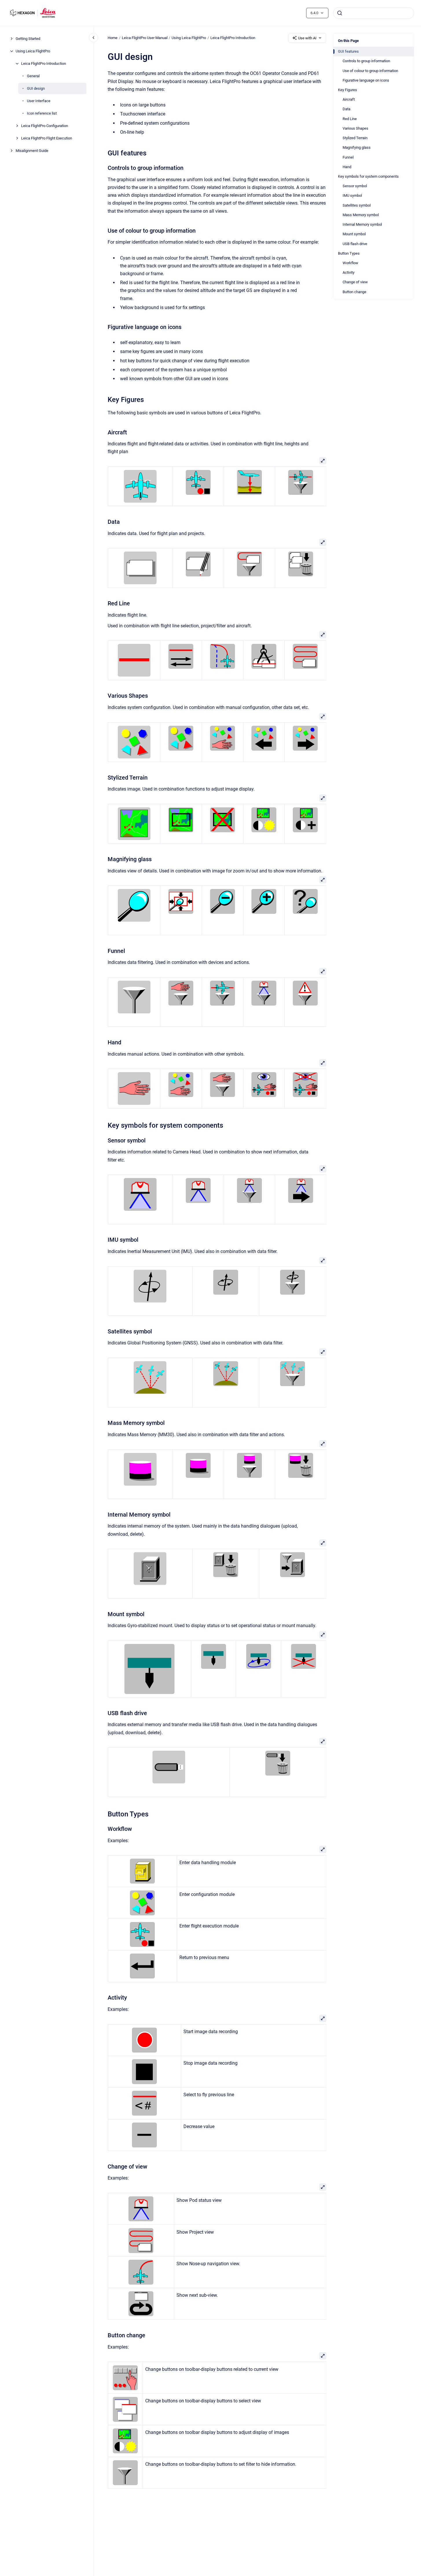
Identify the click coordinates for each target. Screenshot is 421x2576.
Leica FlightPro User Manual (145, 38)
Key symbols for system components (368, 176)
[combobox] (374, 13)
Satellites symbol (357, 205)
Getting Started (28, 39)
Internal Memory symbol (362, 224)
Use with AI (307, 38)
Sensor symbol (355, 186)
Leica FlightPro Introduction (44, 64)
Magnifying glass (357, 147)
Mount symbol (354, 234)
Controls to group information (366, 61)
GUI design (36, 88)
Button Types (349, 253)
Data (346, 109)
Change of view (355, 282)
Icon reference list (42, 113)
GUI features (348, 51)
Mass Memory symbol (361, 215)
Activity (349, 272)
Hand (347, 167)
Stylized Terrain (355, 138)
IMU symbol (352, 195)
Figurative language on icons (366, 80)
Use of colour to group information (370, 71)
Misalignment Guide (32, 151)
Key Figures (348, 90)
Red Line (350, 119)
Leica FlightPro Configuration (45, 126)
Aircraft (349, 99)
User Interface (39, 101)
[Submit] (340, 13)
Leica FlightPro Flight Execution (47, 138)
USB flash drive (355, 244)
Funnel (348, 157)
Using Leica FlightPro (33, 51)
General (33, 76)
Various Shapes (355, 128)
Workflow (350, 263)
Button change (354, 292)
